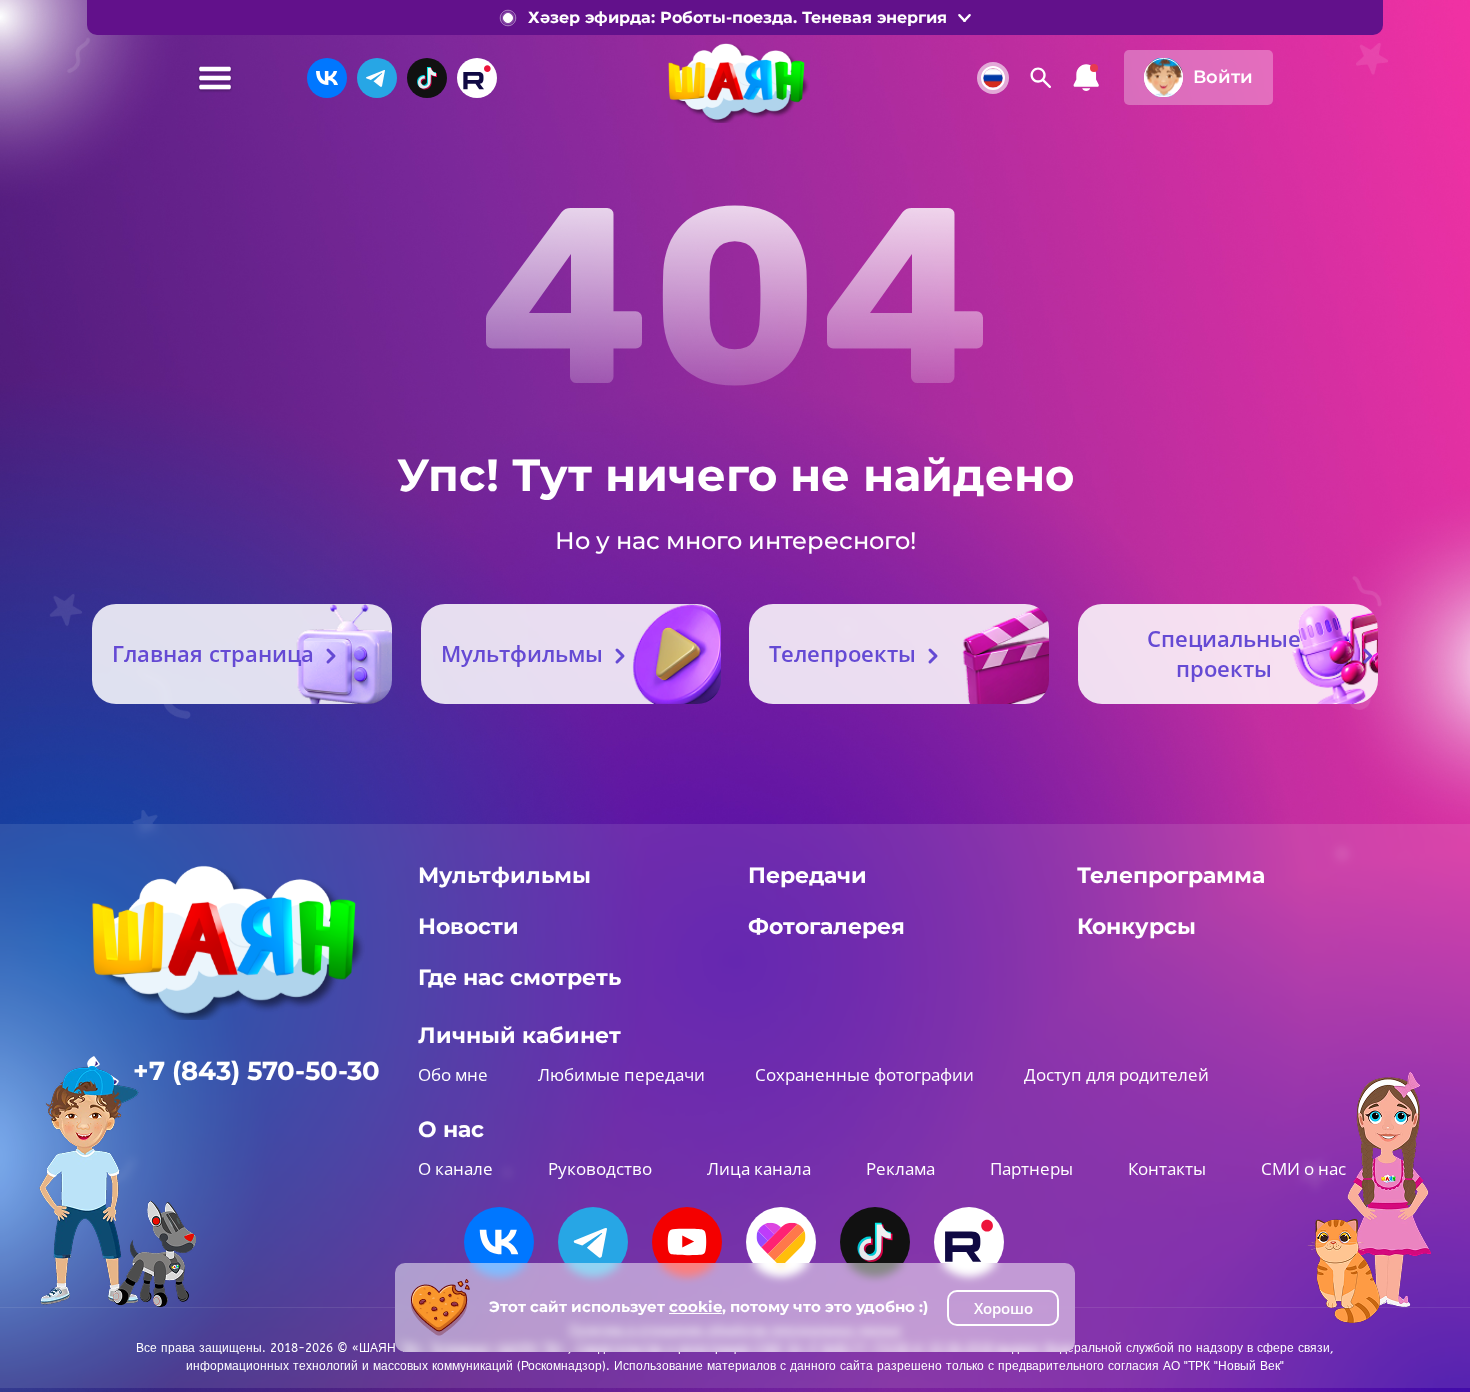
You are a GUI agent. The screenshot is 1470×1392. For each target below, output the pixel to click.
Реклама (900, 1168)
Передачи (807, 875)
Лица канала (759, 1168)
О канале (455, 1168)
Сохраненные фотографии (864, 1074)
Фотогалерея (826, 926)
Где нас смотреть (519, 977)
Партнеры (1031, 1168)
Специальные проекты (1224, 653)
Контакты (1167, 1168)
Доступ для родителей (1116, 1074)
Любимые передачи (621, 1074)
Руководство (600, 1168)
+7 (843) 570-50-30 (256, 1071)
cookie (695, 1306)
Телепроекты (842, 653)
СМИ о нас (1303, 1168)
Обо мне (453, 1074)
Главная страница (213, 653)
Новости (468, 926)
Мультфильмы (522, 653)
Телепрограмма (1171, 875)
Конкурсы (1136, 926)
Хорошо (1003, 1308)
